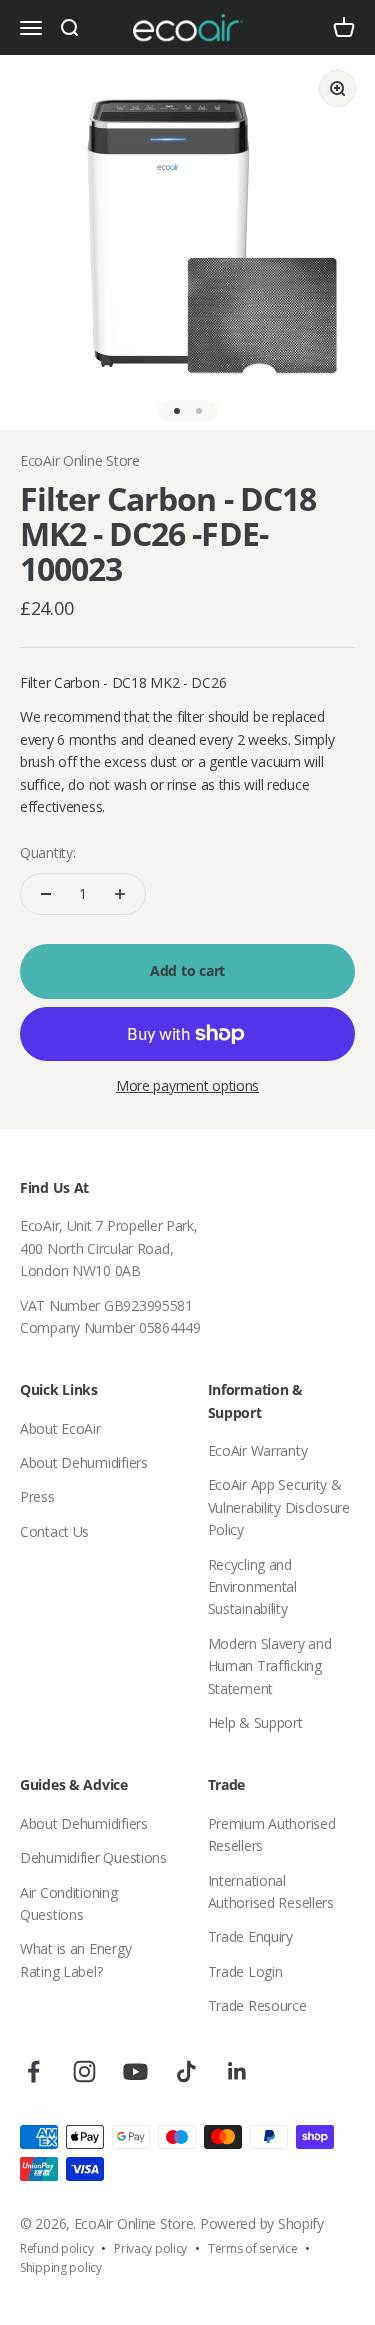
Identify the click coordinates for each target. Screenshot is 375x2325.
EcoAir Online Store (80, 460)
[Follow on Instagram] (84, 2071)
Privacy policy (150, 2248)
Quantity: (47, 852)
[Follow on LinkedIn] (237, 2071)
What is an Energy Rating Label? (75, 1959)
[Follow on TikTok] (186, 2071)
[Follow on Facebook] (33, 2071)
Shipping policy (61, 2267)
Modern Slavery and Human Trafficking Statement (270, 1666)
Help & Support (255, 1722)
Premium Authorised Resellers (272, 1834)
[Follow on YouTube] (135, 2071)
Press (37, 1496)
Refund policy (56, 2248)
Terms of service (253, 2248)
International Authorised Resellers (271, 1891)
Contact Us (54, 1531)
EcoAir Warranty (258, 1450)
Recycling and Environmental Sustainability (252, 1587)
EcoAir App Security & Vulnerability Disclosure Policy (279, 1507)
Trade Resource (257, 2005)
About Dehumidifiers (84, 1462)
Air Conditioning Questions (69, 1903)
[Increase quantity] (120, 894)
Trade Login (245, 1971)
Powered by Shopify (262, 2223)
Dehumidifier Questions (93, 1857)
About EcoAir (60, 1428)
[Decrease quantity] (46, 894)
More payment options (187, 1085)
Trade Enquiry (250, 1936)
